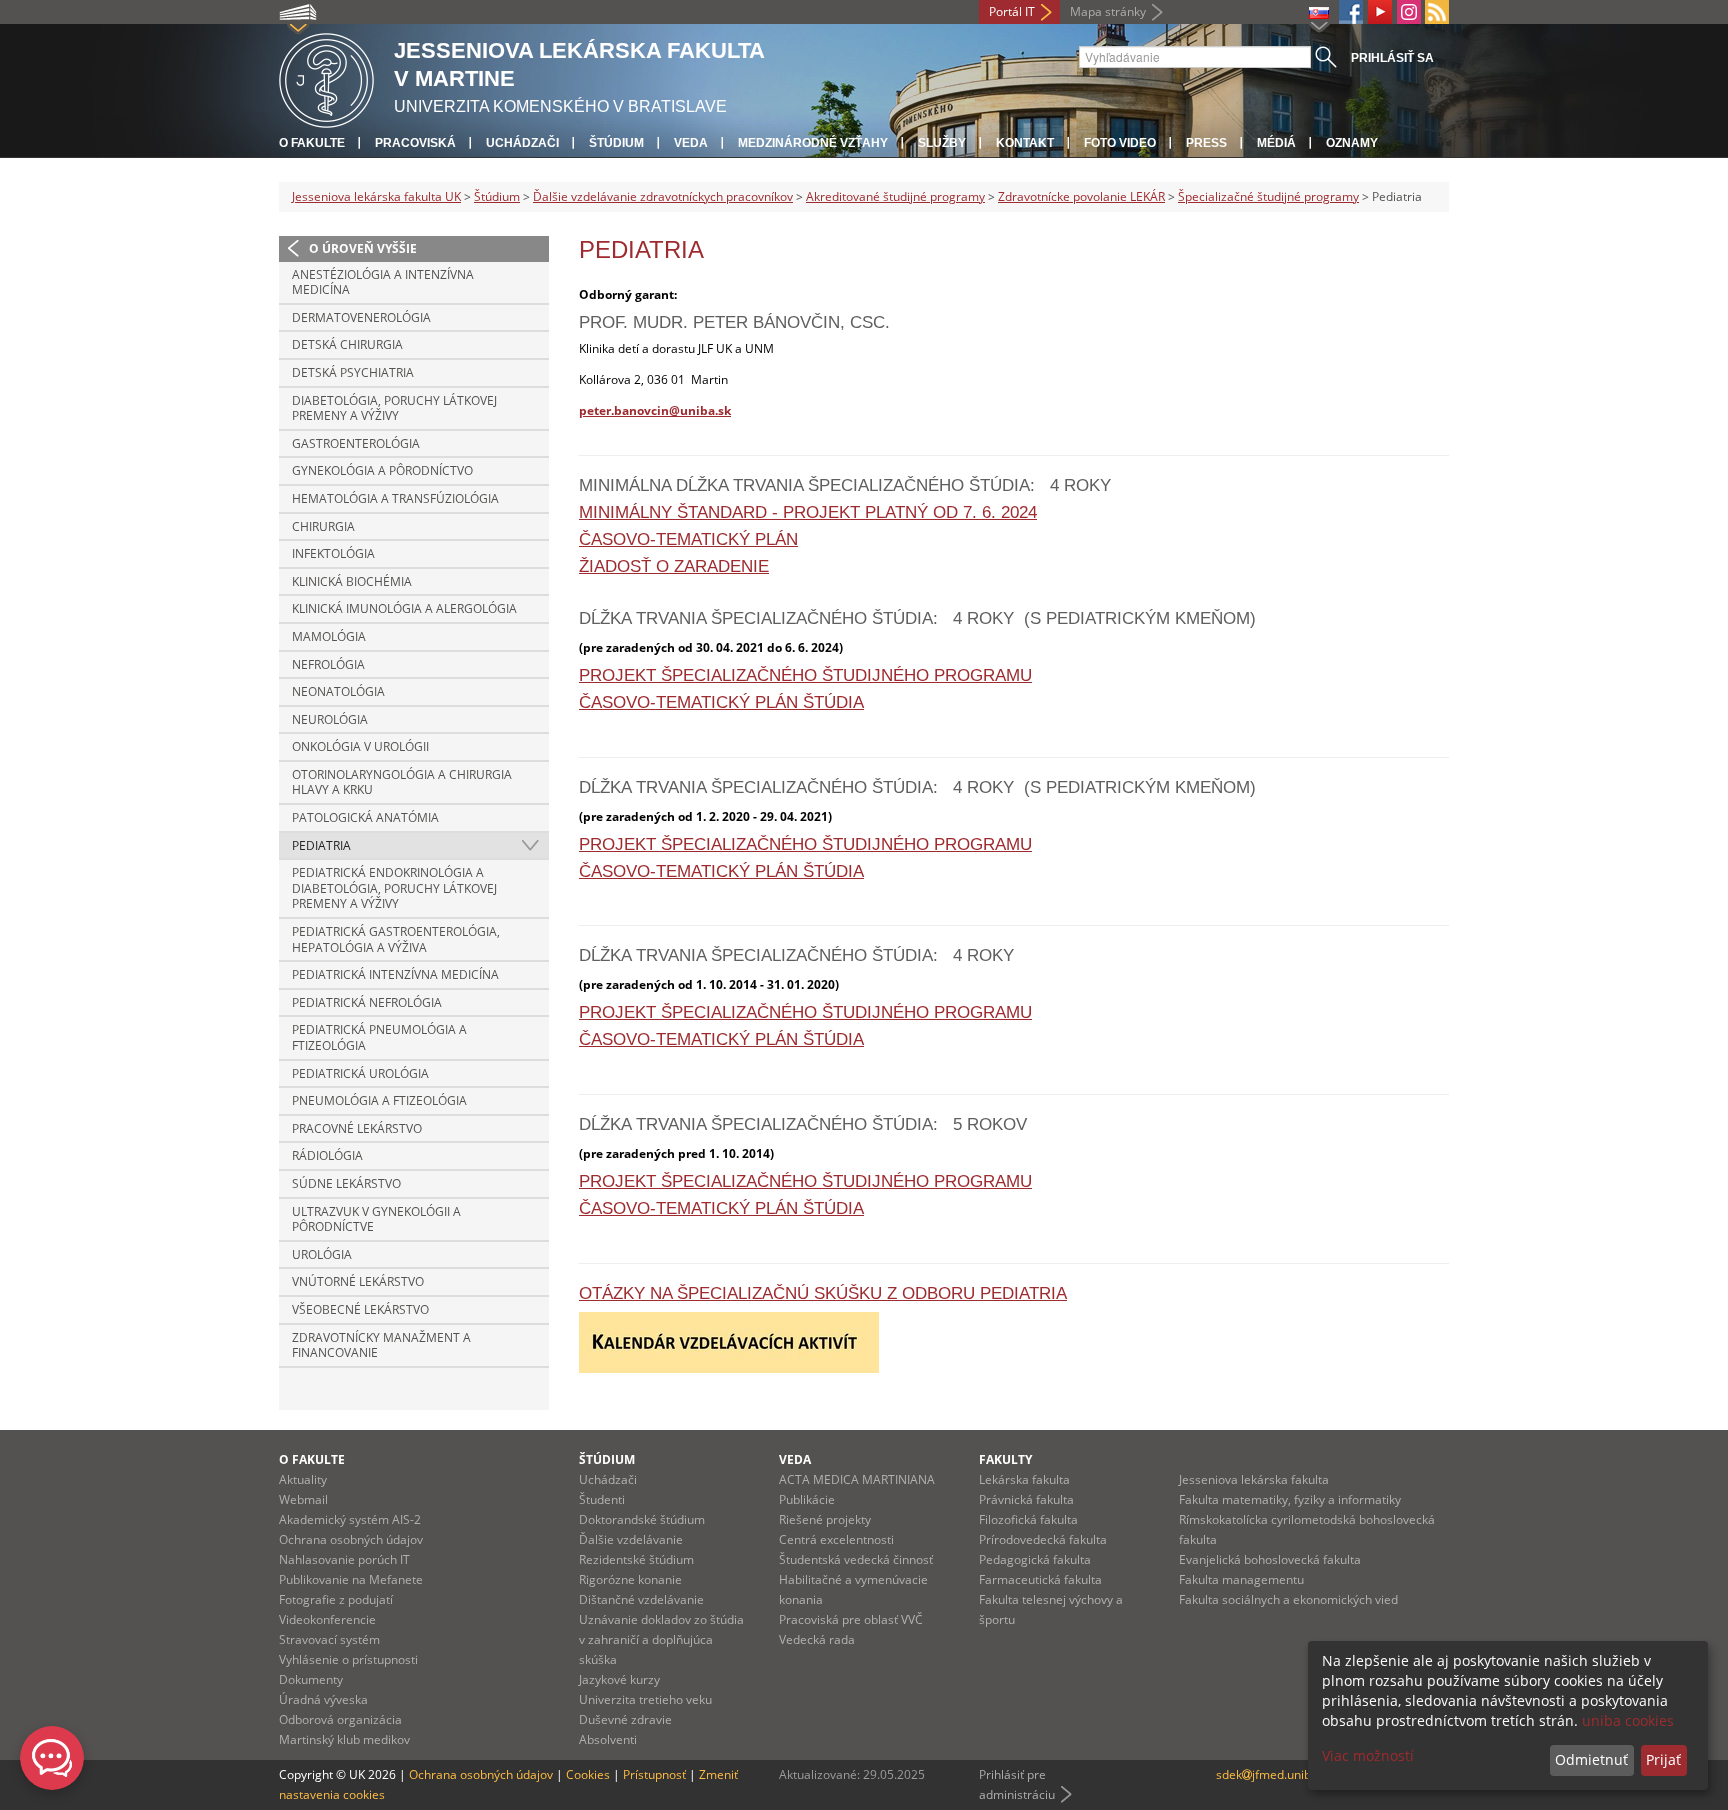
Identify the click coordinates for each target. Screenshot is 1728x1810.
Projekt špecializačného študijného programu (805, 675)
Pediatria (321, 845)
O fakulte (312, 143)
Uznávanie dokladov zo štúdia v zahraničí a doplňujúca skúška (661, 1639)
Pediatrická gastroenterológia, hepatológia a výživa (396, 939)
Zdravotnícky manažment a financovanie (381, 1345)
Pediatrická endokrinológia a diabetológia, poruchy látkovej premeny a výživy (394, 888)
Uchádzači (522, 143)
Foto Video (1120, 143)
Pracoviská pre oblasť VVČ (851, 1619)
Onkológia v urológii (360, 746)
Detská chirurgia (347, 344)
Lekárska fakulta (1024, 1479)
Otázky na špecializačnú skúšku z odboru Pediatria (823, 1293)
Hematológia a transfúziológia (395, 498)
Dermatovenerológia (361, 317)
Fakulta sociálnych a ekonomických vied (1288, 1599)
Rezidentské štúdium (636, 1559)
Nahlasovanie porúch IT (344, 1559)
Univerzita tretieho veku (645, 1699)
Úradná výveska (323, 1699)
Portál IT (1012, 11)
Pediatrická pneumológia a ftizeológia (379, 1037)
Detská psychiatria (353, 372)
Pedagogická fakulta (1035, 1559)
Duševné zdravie (625, 1719)
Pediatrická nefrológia (367, 1002)
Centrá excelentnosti (836, 1539)
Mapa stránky (1108, 11)
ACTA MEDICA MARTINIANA (857, 1479)
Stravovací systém (329, 1639)
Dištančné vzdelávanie (641, 1599)
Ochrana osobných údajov (351, 1539)
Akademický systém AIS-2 (350, 1519)
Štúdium (616, 143)
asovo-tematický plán (694, 539)
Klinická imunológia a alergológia (404, 608)
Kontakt (1025, 143)
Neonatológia (338, 691)
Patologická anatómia (365, 817)
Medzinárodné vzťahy (813, 143)
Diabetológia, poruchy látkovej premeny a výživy (394, 408)
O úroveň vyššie (363, 248)
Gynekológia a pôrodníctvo (382, 470)
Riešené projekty (825, 1519)
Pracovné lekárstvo (357, 1128)
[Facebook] (1351, 12)
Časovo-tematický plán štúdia (721, 702)
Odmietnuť (1591, 1759)
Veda (691, 143)
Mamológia (329, 636)
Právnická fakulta (1026, 1499)
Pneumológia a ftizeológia (379, 1100)
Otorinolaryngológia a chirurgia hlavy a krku (402, 782)
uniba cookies (1628, 1720)
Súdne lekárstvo (346, 1183)
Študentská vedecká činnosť (856, 1559)
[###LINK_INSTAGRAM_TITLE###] (1409, 12)
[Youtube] (1380, 12)
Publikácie (807, 1499)
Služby (942, 143)
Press (1206, 143)
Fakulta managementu (1241, 1579)
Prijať (1663, 1759)
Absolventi (608, 1739)
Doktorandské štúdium (642, 1519)
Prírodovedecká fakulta (1043, 1539)
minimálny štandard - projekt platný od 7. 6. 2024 (808, 512)
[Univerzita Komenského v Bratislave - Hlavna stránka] (326, 77)
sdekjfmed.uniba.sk (1274, 1774)
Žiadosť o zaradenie (674, 566)
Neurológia (330, 719)
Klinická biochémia (352, 581)
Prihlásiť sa (1392, 58)
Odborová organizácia (340, 1719)
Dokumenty (311, 1679)
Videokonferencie (327, 1619)
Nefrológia (328, 664)
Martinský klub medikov (344, 1739)
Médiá (1276, 143)
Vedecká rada (817, 1639)
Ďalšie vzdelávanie (631, 1539)
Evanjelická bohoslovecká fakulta (1270, 1559)
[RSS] (1437, 12)
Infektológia (333, 553)
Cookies (588, 1774)
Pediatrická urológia (360, 1073)
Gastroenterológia (356, 443)
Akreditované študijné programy (895, 196)
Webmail (303, 1499)
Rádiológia (327, 1155)
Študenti (602, 1499)
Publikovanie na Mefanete (351, 1579)
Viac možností (1368, 1755)
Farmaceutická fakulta (1040, 1579)
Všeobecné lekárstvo (360, 1309)
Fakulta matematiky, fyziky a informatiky (1290, 1499)
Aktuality (303, 1479)
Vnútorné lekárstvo (358, 1281)
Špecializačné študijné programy (1268, 196)
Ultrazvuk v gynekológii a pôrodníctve (376, 1219)
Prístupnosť (654, 1774)
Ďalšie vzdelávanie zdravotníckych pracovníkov (663, 196)
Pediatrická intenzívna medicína (395, 974)
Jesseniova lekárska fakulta (1254, 1479)
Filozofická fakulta (1028, 1519)
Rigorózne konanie (630, 1579)
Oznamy (1352, 143)
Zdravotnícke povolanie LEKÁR (1081, 196)
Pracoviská (415, 143)
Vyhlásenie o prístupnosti (348, 1659)
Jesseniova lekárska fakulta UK (376, 196)
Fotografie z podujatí (336, 1599)
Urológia (322, 1254)
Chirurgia (323, 526)
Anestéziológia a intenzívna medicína (383, 282)
